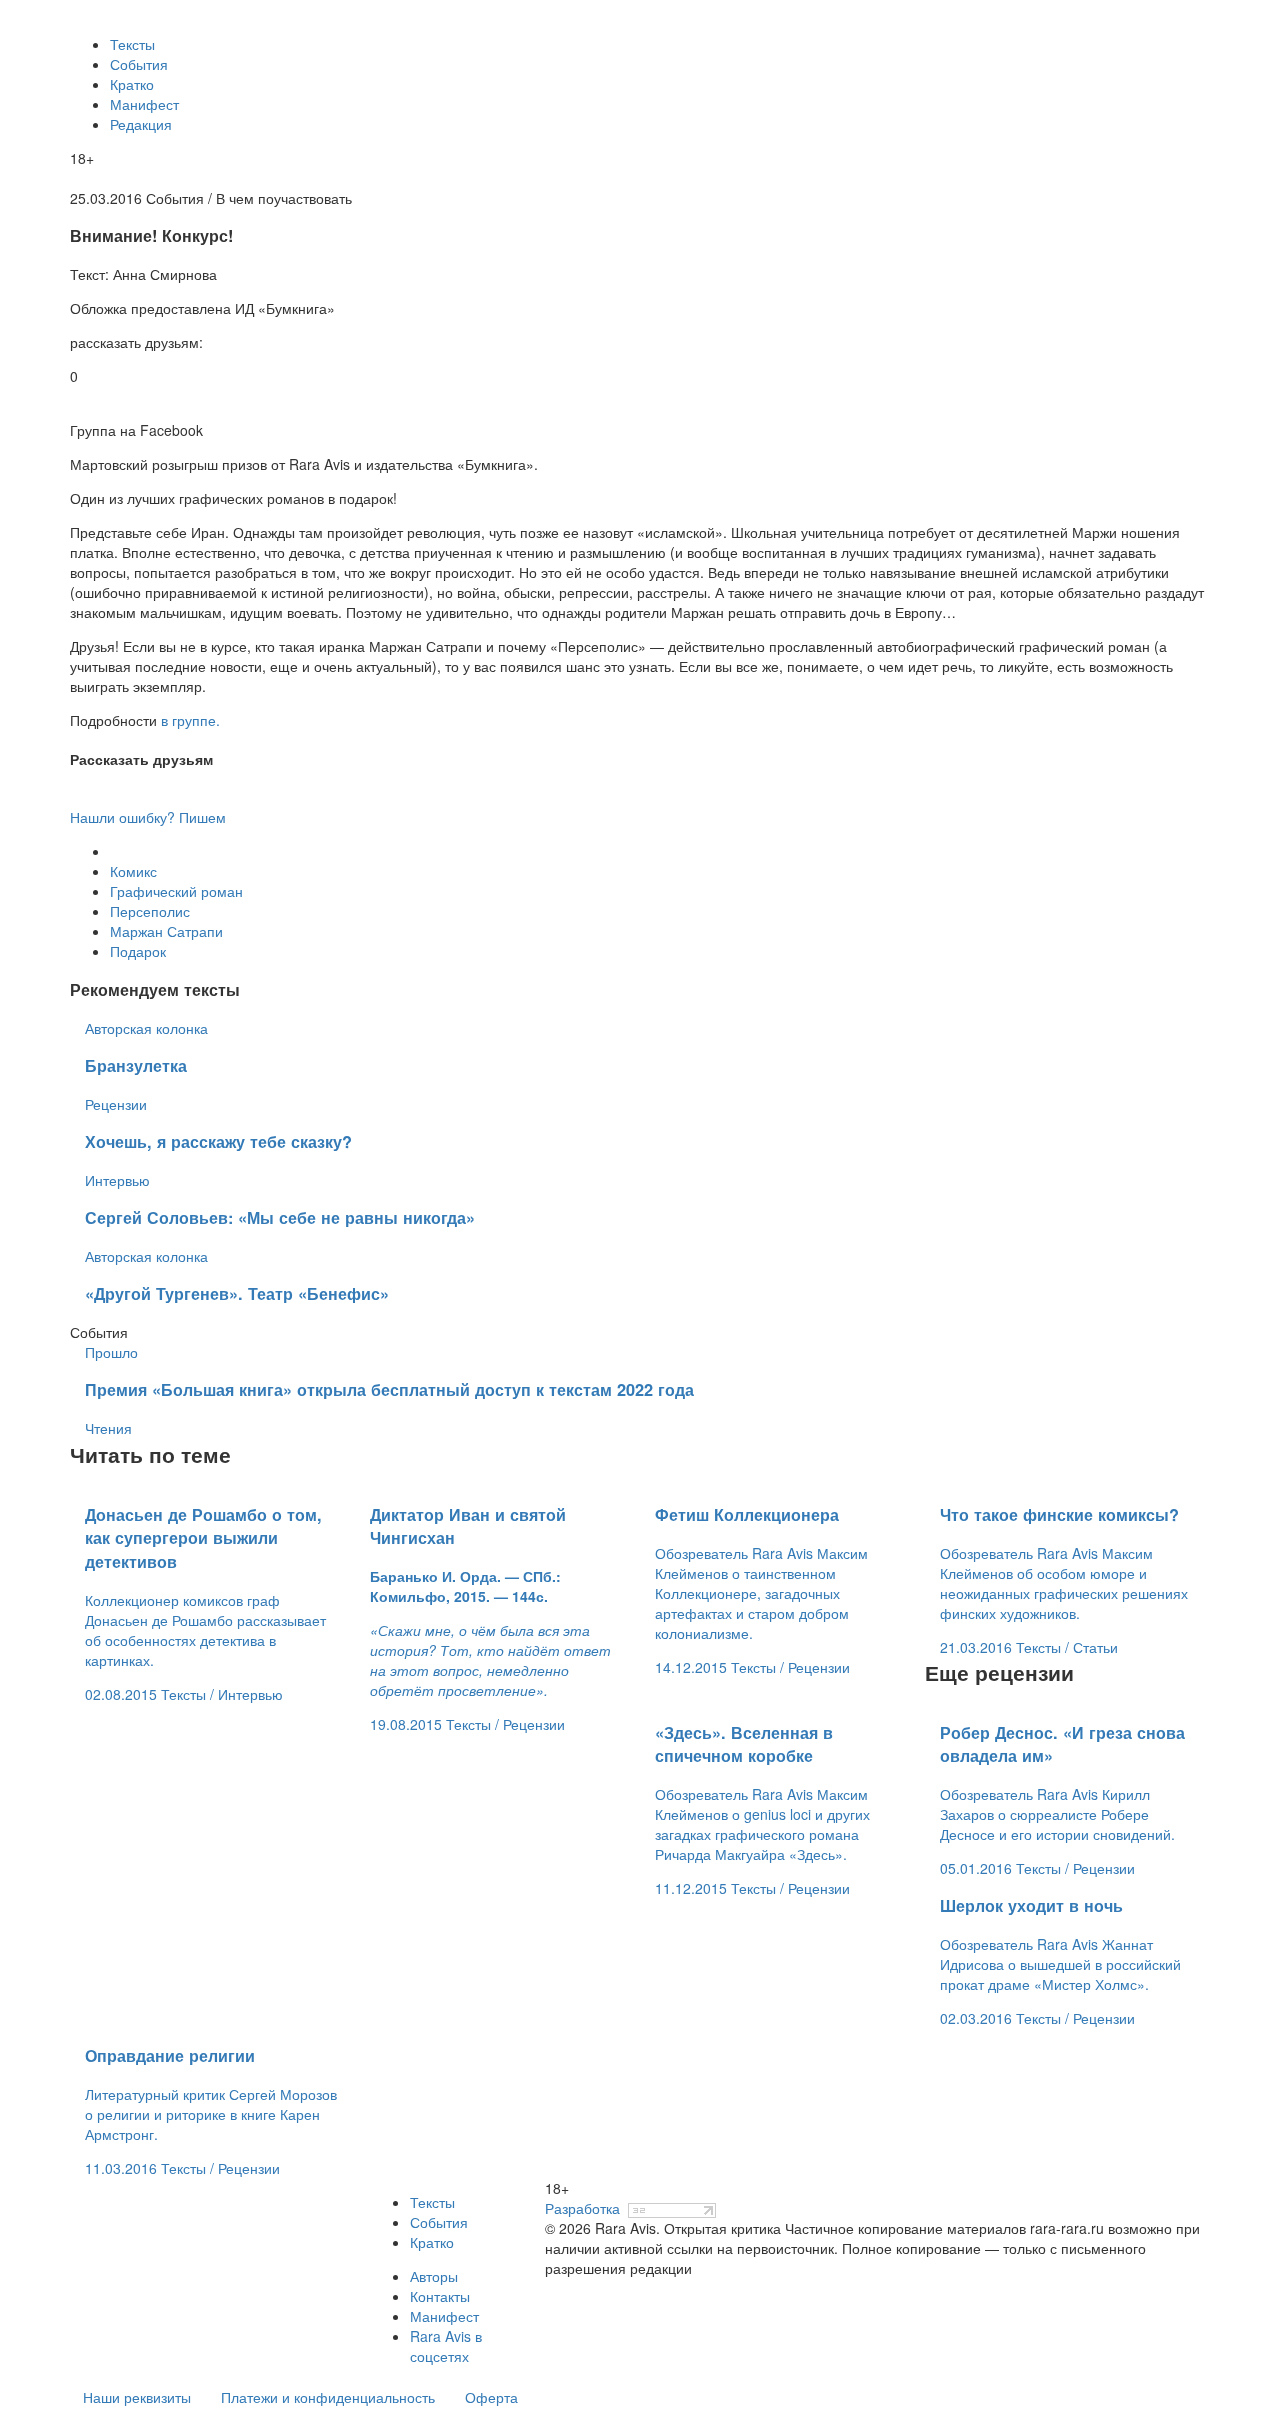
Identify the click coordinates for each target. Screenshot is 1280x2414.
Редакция (141, 124)
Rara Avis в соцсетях (446, 2346)
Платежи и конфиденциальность (328, 2397)
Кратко (132, 84)
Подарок (138, 951)
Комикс (133, 871)
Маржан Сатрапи (166, 931)
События (139, 64)
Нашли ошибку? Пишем (148, 817)
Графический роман (176, 891)
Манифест (144, 104)
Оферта (491, 2397)
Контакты (440, 2296)
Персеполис (150, 911)
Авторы (434, 2276)
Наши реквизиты (137, 2397)
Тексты (132, 44)
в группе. (190, 720)
